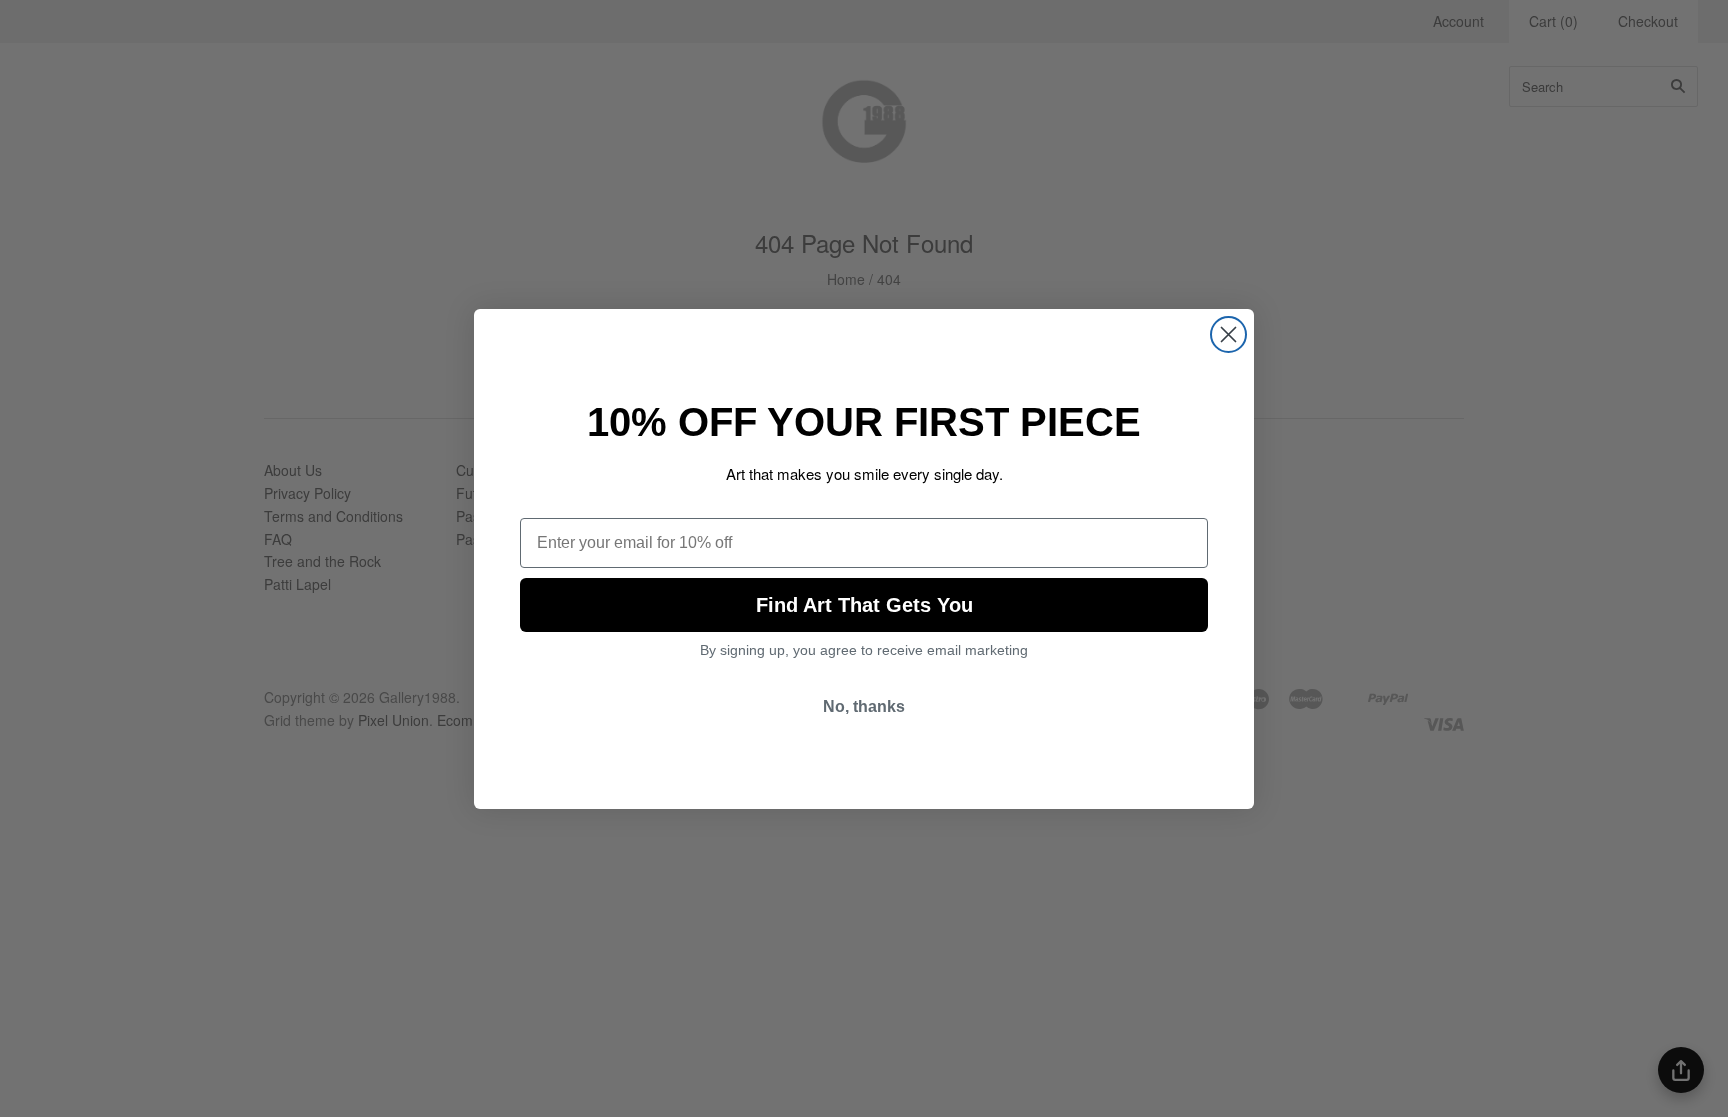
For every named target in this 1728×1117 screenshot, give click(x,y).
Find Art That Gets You (864, 605)
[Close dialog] (1228, 334)
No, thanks (864, 706)
